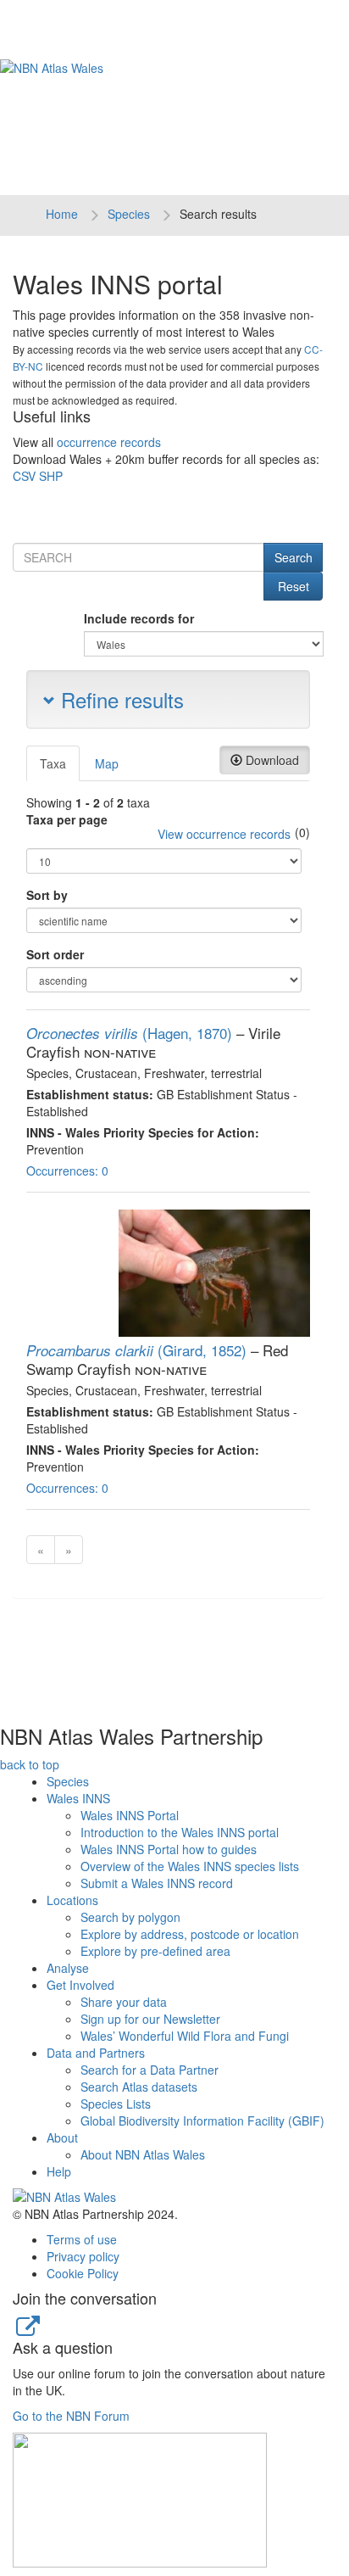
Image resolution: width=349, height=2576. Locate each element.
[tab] (54, 763)
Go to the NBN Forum (71, 2416)
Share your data (124, 2002)
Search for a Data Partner (150, 2070)
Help (59, 2171)
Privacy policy (83, 2256)
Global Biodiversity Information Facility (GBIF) (202, 2121)
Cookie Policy (83, 2273)
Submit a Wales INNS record (157, 1883)
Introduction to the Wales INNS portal (180, 1832)
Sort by (47, 895)
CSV (24, 476)
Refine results (119, 699)
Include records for (139, 618)
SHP (51, 476)
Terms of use (82, 2239)
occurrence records (109, 442)
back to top (30, 1764)
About (62, 2137)
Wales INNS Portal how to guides (169, 1849)
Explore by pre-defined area (155, 1951)
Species (129, 214)
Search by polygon (130, 1917)
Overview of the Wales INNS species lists (190, 1866)
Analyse (68, 1968)
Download (271, 760)
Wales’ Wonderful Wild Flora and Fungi (185, 2036)
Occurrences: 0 (67, 1171)
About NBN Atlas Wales (143, 2154)
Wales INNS (78, 1798)
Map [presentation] (107, 763)
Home (62, 214)
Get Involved (80, 1985)
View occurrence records (224, 834)
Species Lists (116, 2104)
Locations (72, 1900)
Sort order (55, 954)
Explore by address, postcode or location (190, 1934)
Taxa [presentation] (53, 763)
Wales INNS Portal (130, 1815)
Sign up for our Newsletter (150, 2019)
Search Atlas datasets (139, 2087)
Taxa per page (67, 819)
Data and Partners (96, 2053)
